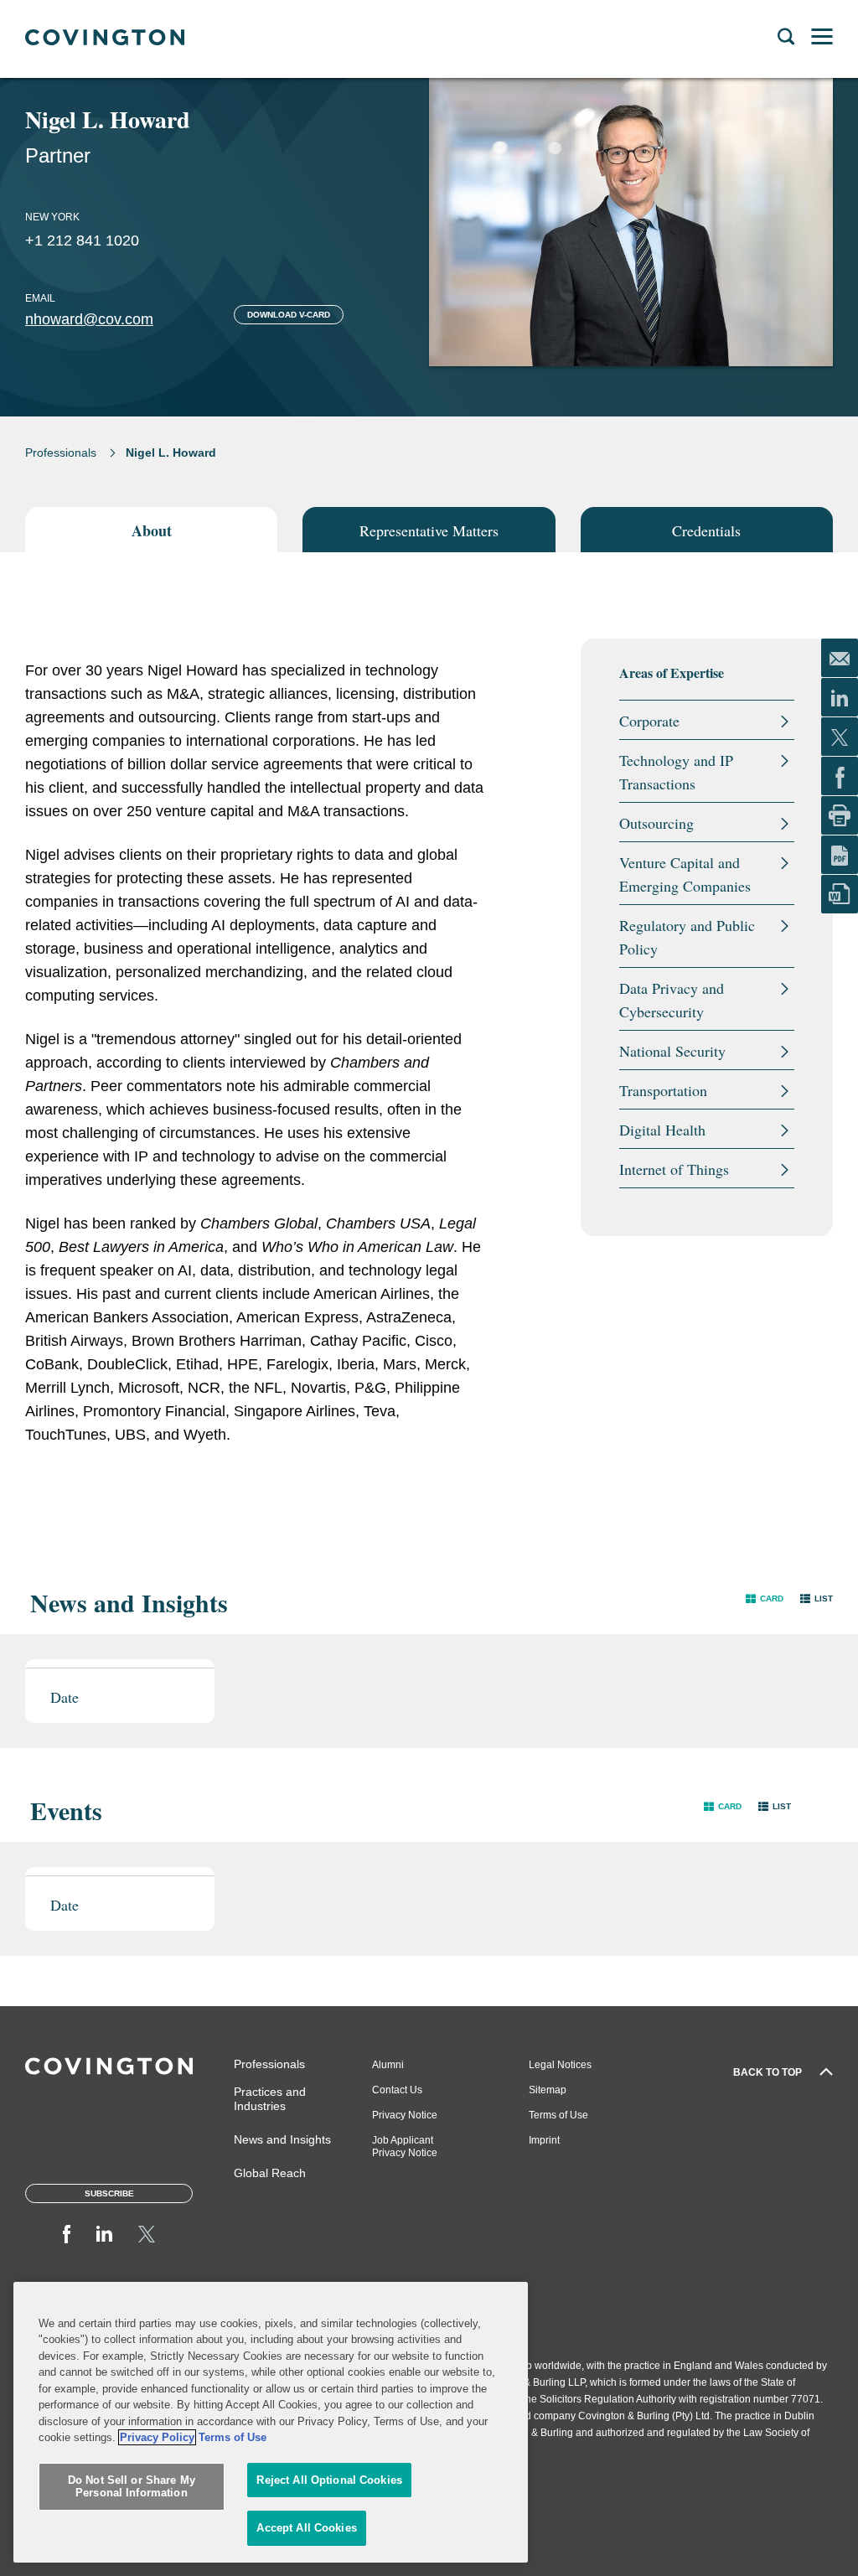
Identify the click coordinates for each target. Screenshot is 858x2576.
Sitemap (548, 2090)
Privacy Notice (405, 2115)
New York (52, 217)
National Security (672, 1051)
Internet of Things (674, 1169)
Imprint (544, 2140)
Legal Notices (560, 2065)
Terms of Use (558, 2115)
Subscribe (109, 2193)
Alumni (388, 2065)
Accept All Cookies (306, 2528)
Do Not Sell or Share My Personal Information (132, 2487)
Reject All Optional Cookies (329, 2480)
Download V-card (289, 315)
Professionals (61, 453)
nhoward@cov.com (89, 319)
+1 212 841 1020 (82, 241)
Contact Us (397, 2090)
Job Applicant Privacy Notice (405, 2147)
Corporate (649, 721)
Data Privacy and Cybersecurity (672, 1000)
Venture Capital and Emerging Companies (685, 874)
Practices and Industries (270, 2099)
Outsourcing (656, 823)
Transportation (663, 1090)
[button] (765, 1598)
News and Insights (282, 2139)
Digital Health (662, 1130)
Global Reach (270, 2173)
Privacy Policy (157, 2437)
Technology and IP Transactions (676, 772)
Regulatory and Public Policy (687, 937)
